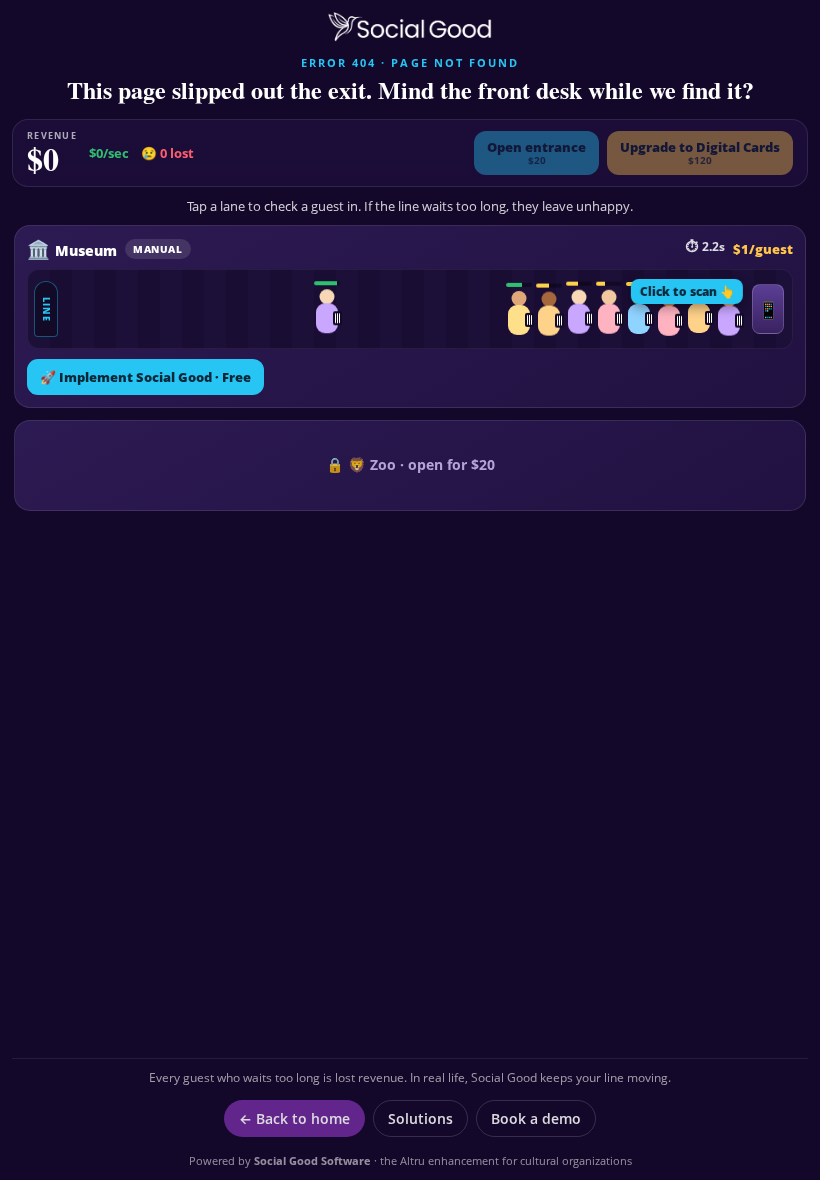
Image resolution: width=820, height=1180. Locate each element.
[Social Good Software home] (410, 27)
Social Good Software (312, 1160)
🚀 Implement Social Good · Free (145, 377)
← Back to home (294, 1118)
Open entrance (536, 152)
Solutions (420, 1118)
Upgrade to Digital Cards (700, 152)
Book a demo (536, 1118)
